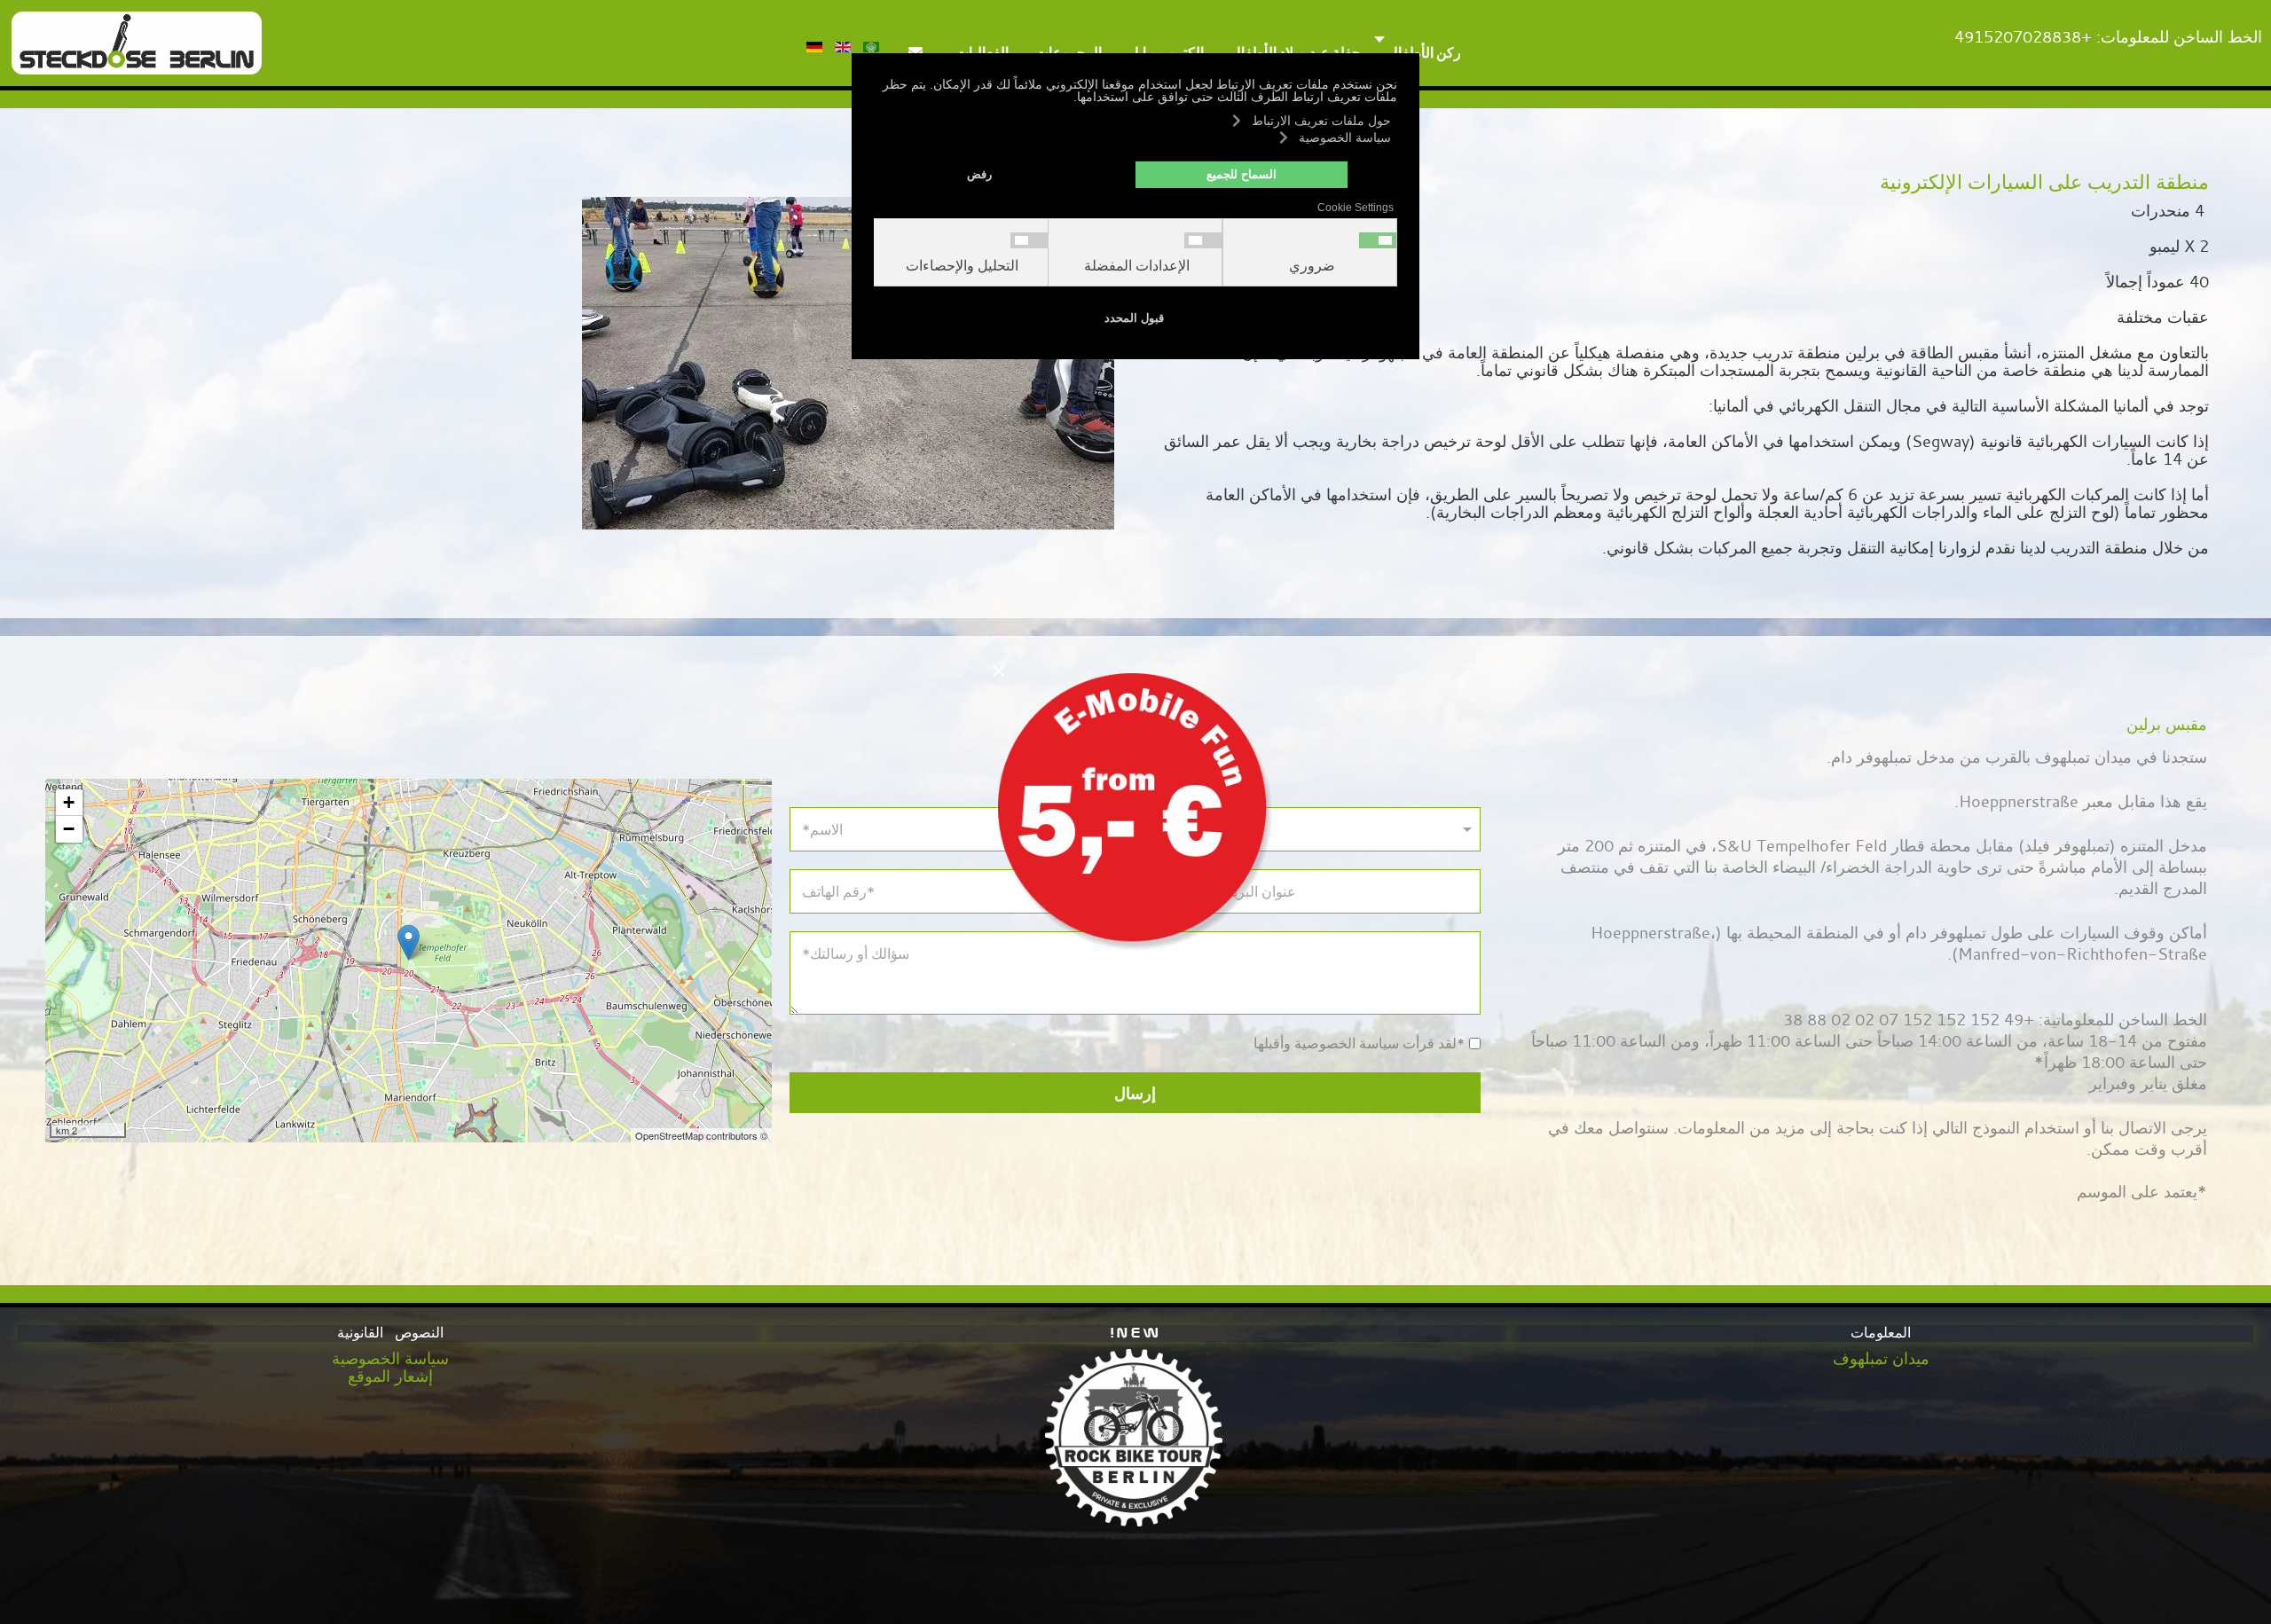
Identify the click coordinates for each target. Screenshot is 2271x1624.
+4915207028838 (2023, 36)
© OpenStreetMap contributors (701, 1135)
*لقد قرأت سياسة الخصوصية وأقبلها (1360, 1044)
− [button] (69, 829)
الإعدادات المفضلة (1137, 266)
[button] (2231, 1584)
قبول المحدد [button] (1134, 318)
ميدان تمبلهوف (1881, 1358)
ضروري (1312, 266)
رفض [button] (979, 175)
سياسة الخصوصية (390, 1358)
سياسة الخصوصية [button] (1345, 137)
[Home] (137, 41)
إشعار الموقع (390, 1376)
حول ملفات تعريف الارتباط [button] (1321, 121)
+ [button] (69, 802)
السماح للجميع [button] (1242, 175)
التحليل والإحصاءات (962, 266)
